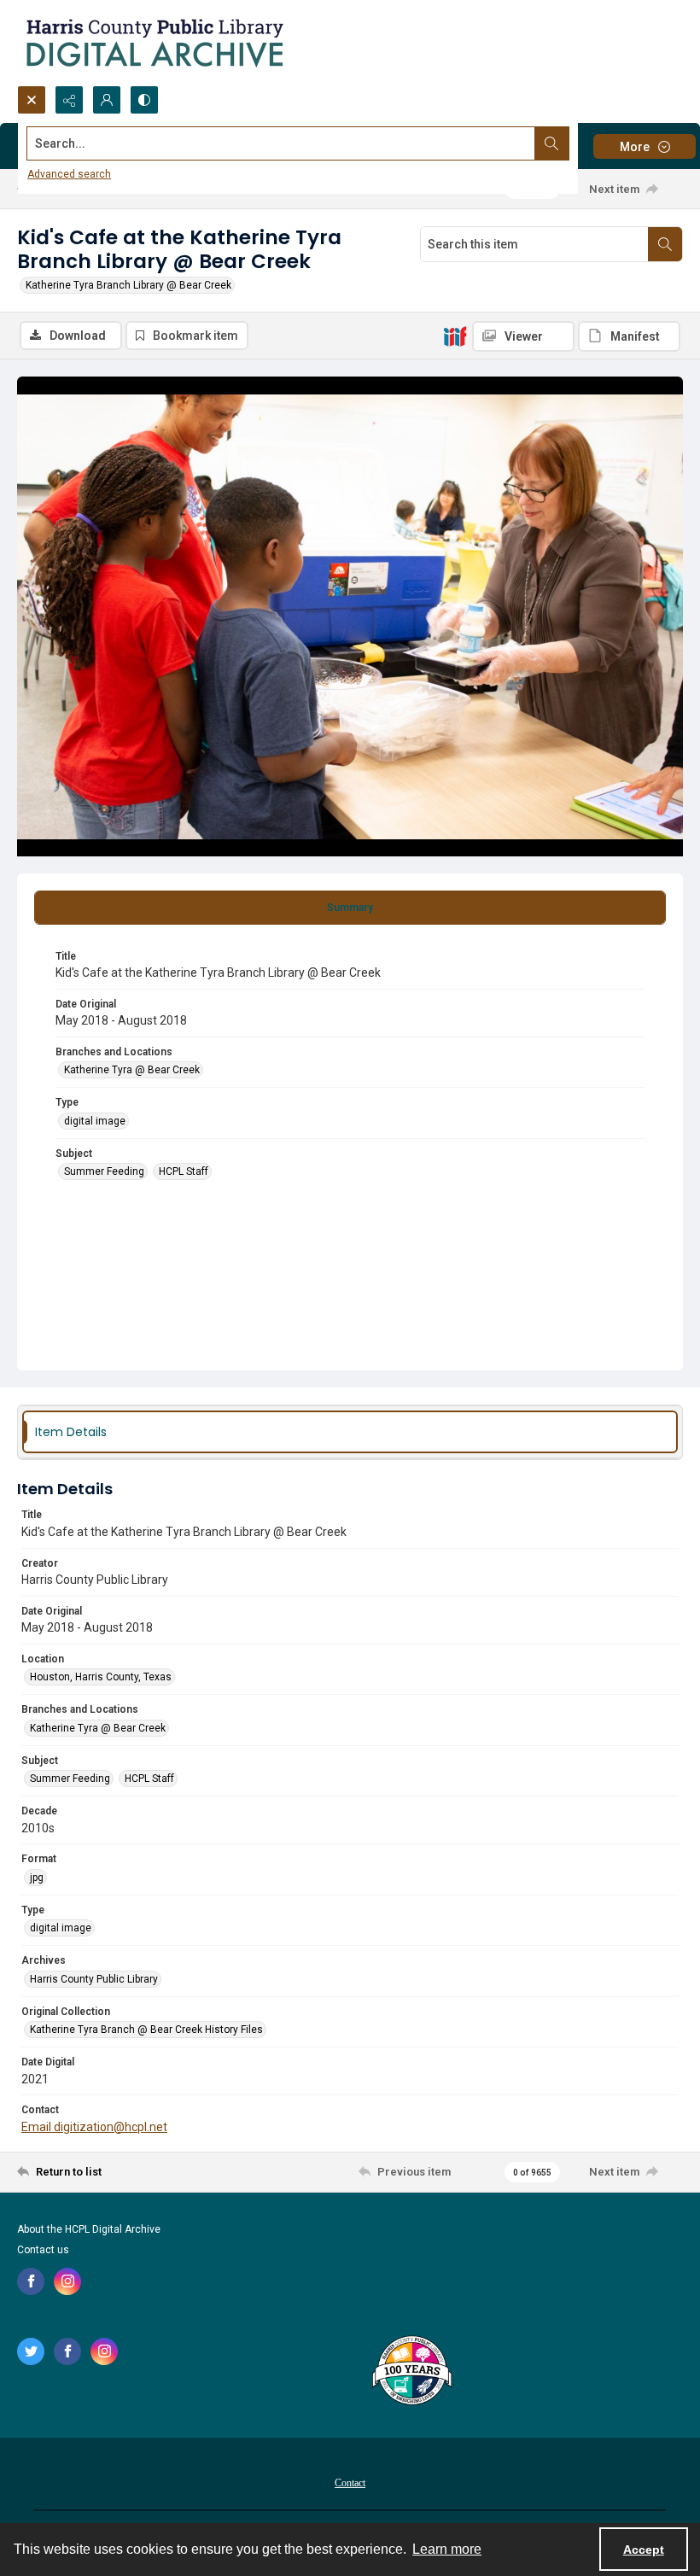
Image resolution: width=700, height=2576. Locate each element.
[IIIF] (455, 336)
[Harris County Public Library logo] (411, 2372)
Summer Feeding (104, 1171)
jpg (37, 1878)
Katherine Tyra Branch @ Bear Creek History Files (146, 2030)
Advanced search (69, 174)
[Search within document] (665, 244)
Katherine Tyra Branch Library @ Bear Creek (128, 285)
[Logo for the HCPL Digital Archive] (154, 43)
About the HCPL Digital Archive (89, 2229)
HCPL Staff (184, 1171)
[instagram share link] (67, 2281)
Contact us (43, 2250)
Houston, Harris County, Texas (101, 1677)
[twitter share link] (31, 2351)
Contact (350, 2483)
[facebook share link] (31, 2281)
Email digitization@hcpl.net (94, 2127)
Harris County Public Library (94, 1979)
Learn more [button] (447, 2549)
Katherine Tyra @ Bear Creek (132, 1070)
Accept (644, 2550)
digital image (95, 1121)
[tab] (350, 908)
